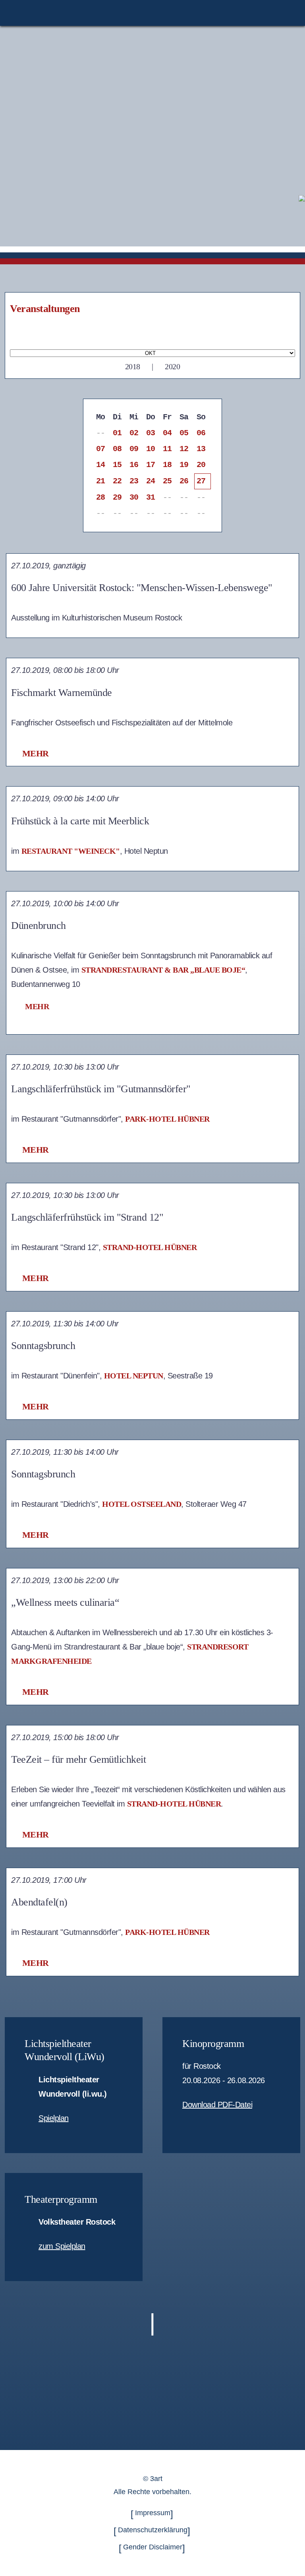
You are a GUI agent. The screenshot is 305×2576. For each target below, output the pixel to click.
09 (134, 449)
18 (167, 465)
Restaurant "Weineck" (71, 851)
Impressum (153, 2513)
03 (151, 433)
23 (134, 481)
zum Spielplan (62, 2246)
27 (201, 481)
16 (134, 465)
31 (151, 497)
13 (201, 449)
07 (101, 449)
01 (117, 433)
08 (117, 449)
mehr (36, 753)
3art (156, 2479)
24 (151, 481)
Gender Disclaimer (153, 2547)
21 (101, 481)
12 (184, 449)
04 (167, 433)
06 (201, 433)
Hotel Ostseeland (142, 1504)
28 (101, 497)
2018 (133, 366)
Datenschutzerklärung (153, 2530)
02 (134, 433)
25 (167, 481)
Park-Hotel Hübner (167, 1119)
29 (117, 497)
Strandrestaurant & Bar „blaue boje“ (163, 970)
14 (101, 465)
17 (151, 465)
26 (184, 481)
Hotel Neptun (134, 1376)
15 (117, 465)
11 (167, 449)
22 (117, 481)
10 (151, 449)
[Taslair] (302, 198)
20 (201, 465)
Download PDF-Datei (217, 2105)
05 (184, 433)
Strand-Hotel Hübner (150, 1247)
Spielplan (54, 2118)
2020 (172, 366)
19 (184, 465)
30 (134, 497)
